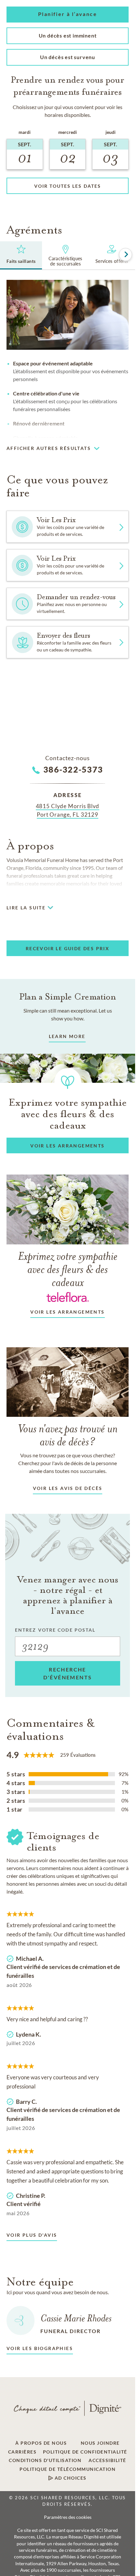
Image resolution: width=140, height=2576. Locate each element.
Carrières (22, 2452)
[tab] (21, 255)
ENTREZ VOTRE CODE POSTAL (55, 1630)
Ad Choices (70, 2478)
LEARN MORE (67, 1036)
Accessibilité (107, 2460)
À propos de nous (41, 2443)
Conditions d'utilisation (45, 2460)
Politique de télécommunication (68, 2469)
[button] (68, 15)
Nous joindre (100, 2443)
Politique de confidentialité (85, 2452)
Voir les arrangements (67, 1312)
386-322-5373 (73, 769)
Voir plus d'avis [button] (32, 2235)
